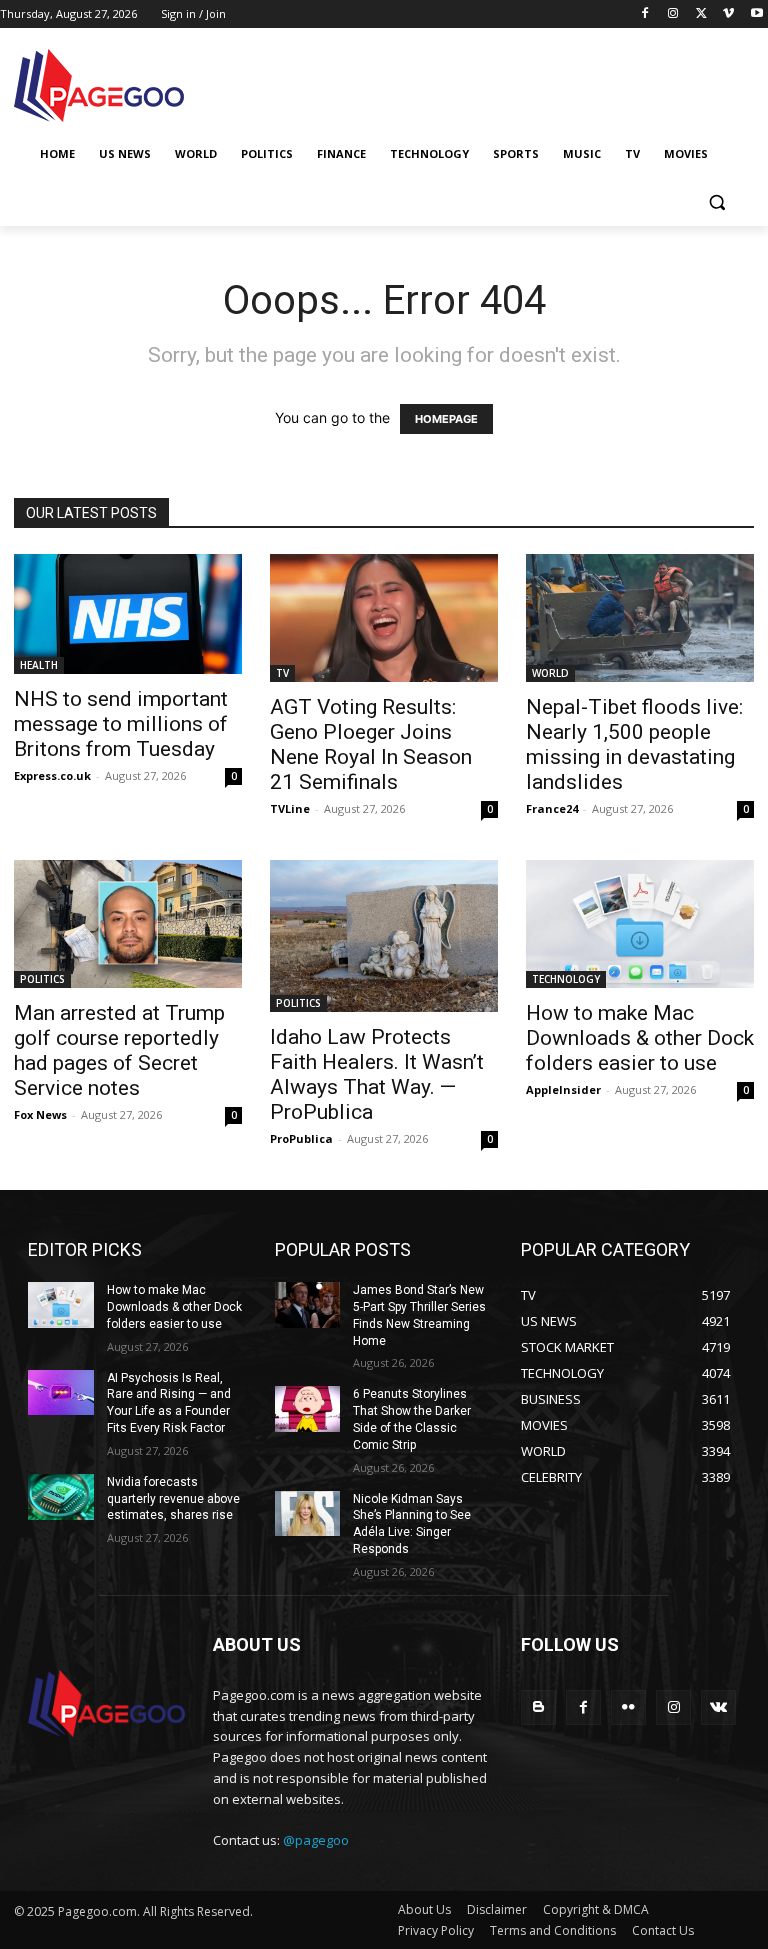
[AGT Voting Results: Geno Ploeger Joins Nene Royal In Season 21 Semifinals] (384, 618)
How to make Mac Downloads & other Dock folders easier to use (640, 1038)
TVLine (290, 808)
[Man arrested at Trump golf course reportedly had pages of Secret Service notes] (128, 924)
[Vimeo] (728, 14)
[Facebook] (645, 14)
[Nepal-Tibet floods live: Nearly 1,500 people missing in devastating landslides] (640, 618)
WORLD (550, 673)
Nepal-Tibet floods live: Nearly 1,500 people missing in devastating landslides (634, 744)
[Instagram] (673, 14)
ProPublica (301, 1138)
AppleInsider (563, 1089)
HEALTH (39, 665)
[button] (716, 202)
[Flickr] (628, 1707)
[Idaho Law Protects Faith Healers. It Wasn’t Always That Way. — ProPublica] (384, 936)
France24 (552, 808)
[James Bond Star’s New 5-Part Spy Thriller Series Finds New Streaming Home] (308, 1305)
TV (282, 673)
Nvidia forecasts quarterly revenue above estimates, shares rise (173, 1499)
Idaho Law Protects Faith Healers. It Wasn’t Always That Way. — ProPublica (377, 1074)
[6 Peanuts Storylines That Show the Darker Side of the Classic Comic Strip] (308, 1409)
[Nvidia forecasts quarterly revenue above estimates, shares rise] (61, 1497)
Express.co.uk (52, 775)
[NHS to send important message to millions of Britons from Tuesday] (128, 614)
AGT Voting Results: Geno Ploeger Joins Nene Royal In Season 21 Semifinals (371, 744)
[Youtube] (756, 14)
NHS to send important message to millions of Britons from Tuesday (121, 724)
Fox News (40, 1114)
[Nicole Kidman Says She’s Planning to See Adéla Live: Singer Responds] (308, 1514)
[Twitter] (701, 14)
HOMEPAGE (446, 419)
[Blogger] (538, 1707)
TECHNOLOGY (566, 979)
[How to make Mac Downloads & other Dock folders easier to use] (640, 924)
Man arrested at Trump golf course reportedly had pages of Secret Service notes (119, 1050)
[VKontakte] (718, 1707)
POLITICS (42, 979)
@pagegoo (316, 1840)
